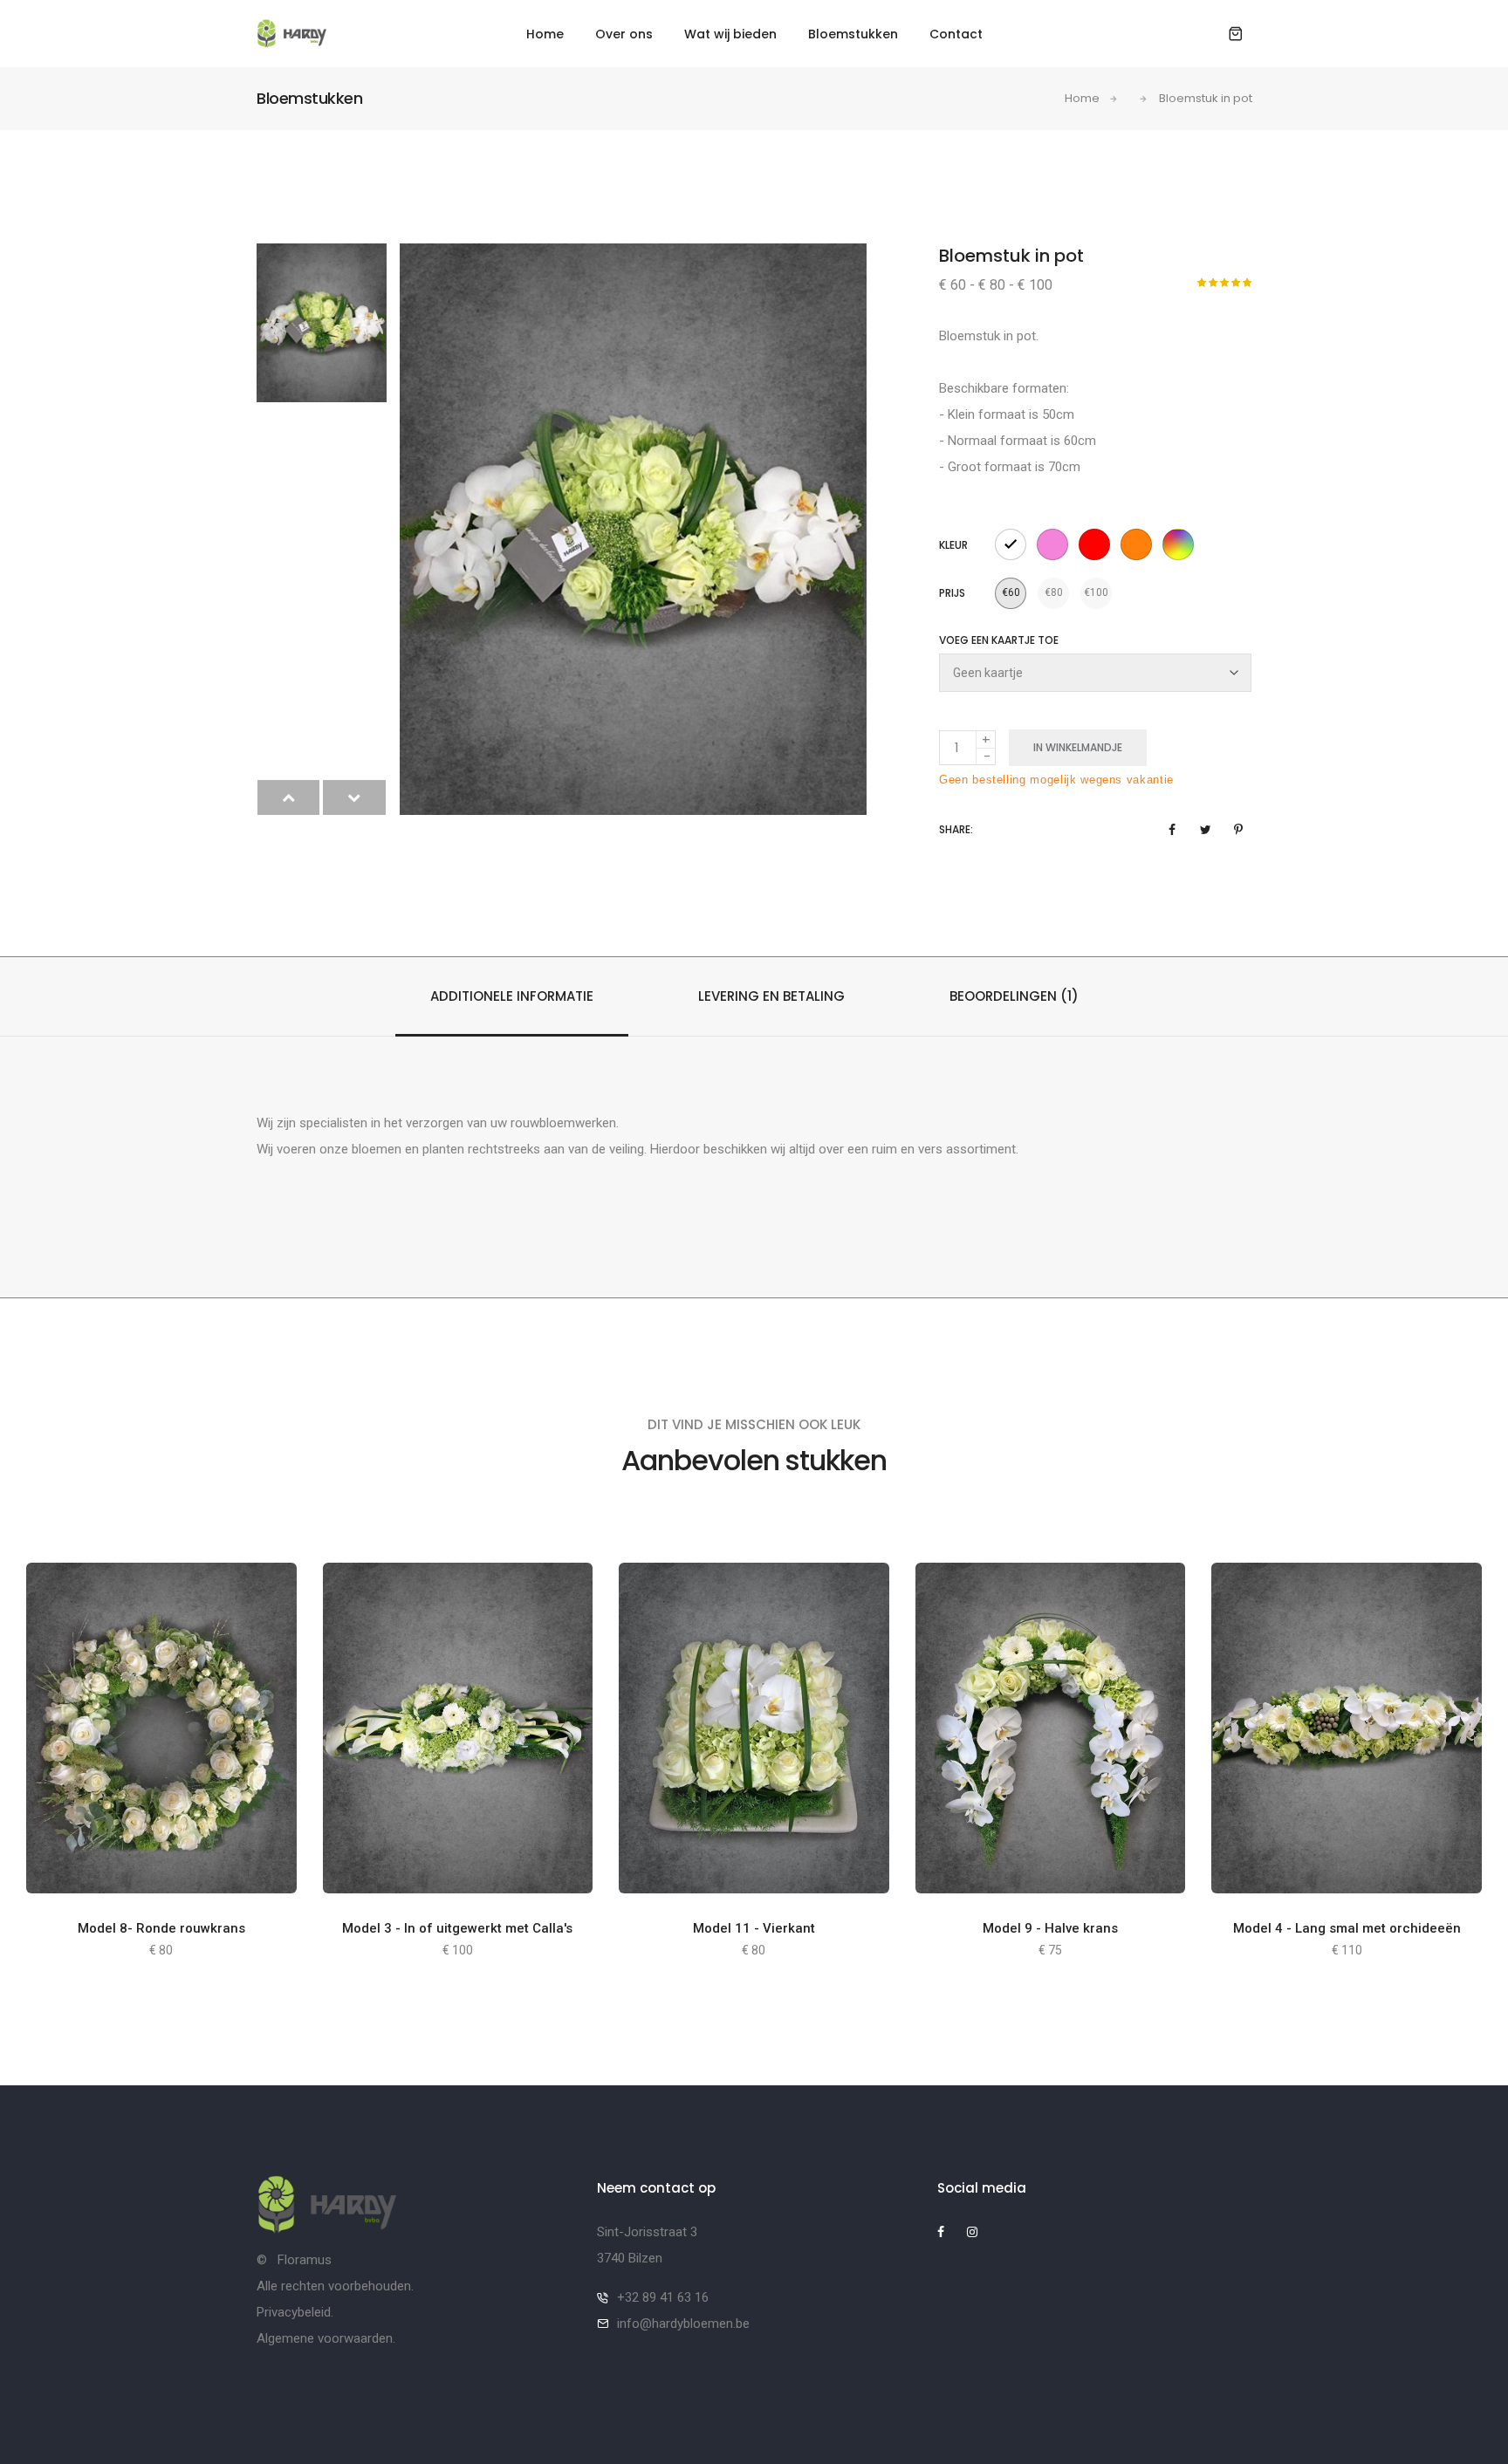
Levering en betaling (771, 996)
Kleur (953, 545)
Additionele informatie (512, 996)
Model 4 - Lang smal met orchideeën (1347, 1928)
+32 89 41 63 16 (663, 2297)
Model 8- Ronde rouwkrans (161, 1928)
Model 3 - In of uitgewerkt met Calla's (457, 1928)
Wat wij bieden (730, 34)
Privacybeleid (294, 2312)
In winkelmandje (1078, 747)
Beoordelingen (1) (1014, 996)
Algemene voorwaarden (325, 2338)
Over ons (624, 34)
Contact (956, 34)
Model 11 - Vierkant (754, 1928)
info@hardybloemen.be (683, 2324)
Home (545, 34)
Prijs (952, 593)
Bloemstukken (853, 34)
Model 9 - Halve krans (1050, 1928)
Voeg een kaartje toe (999, 640)
